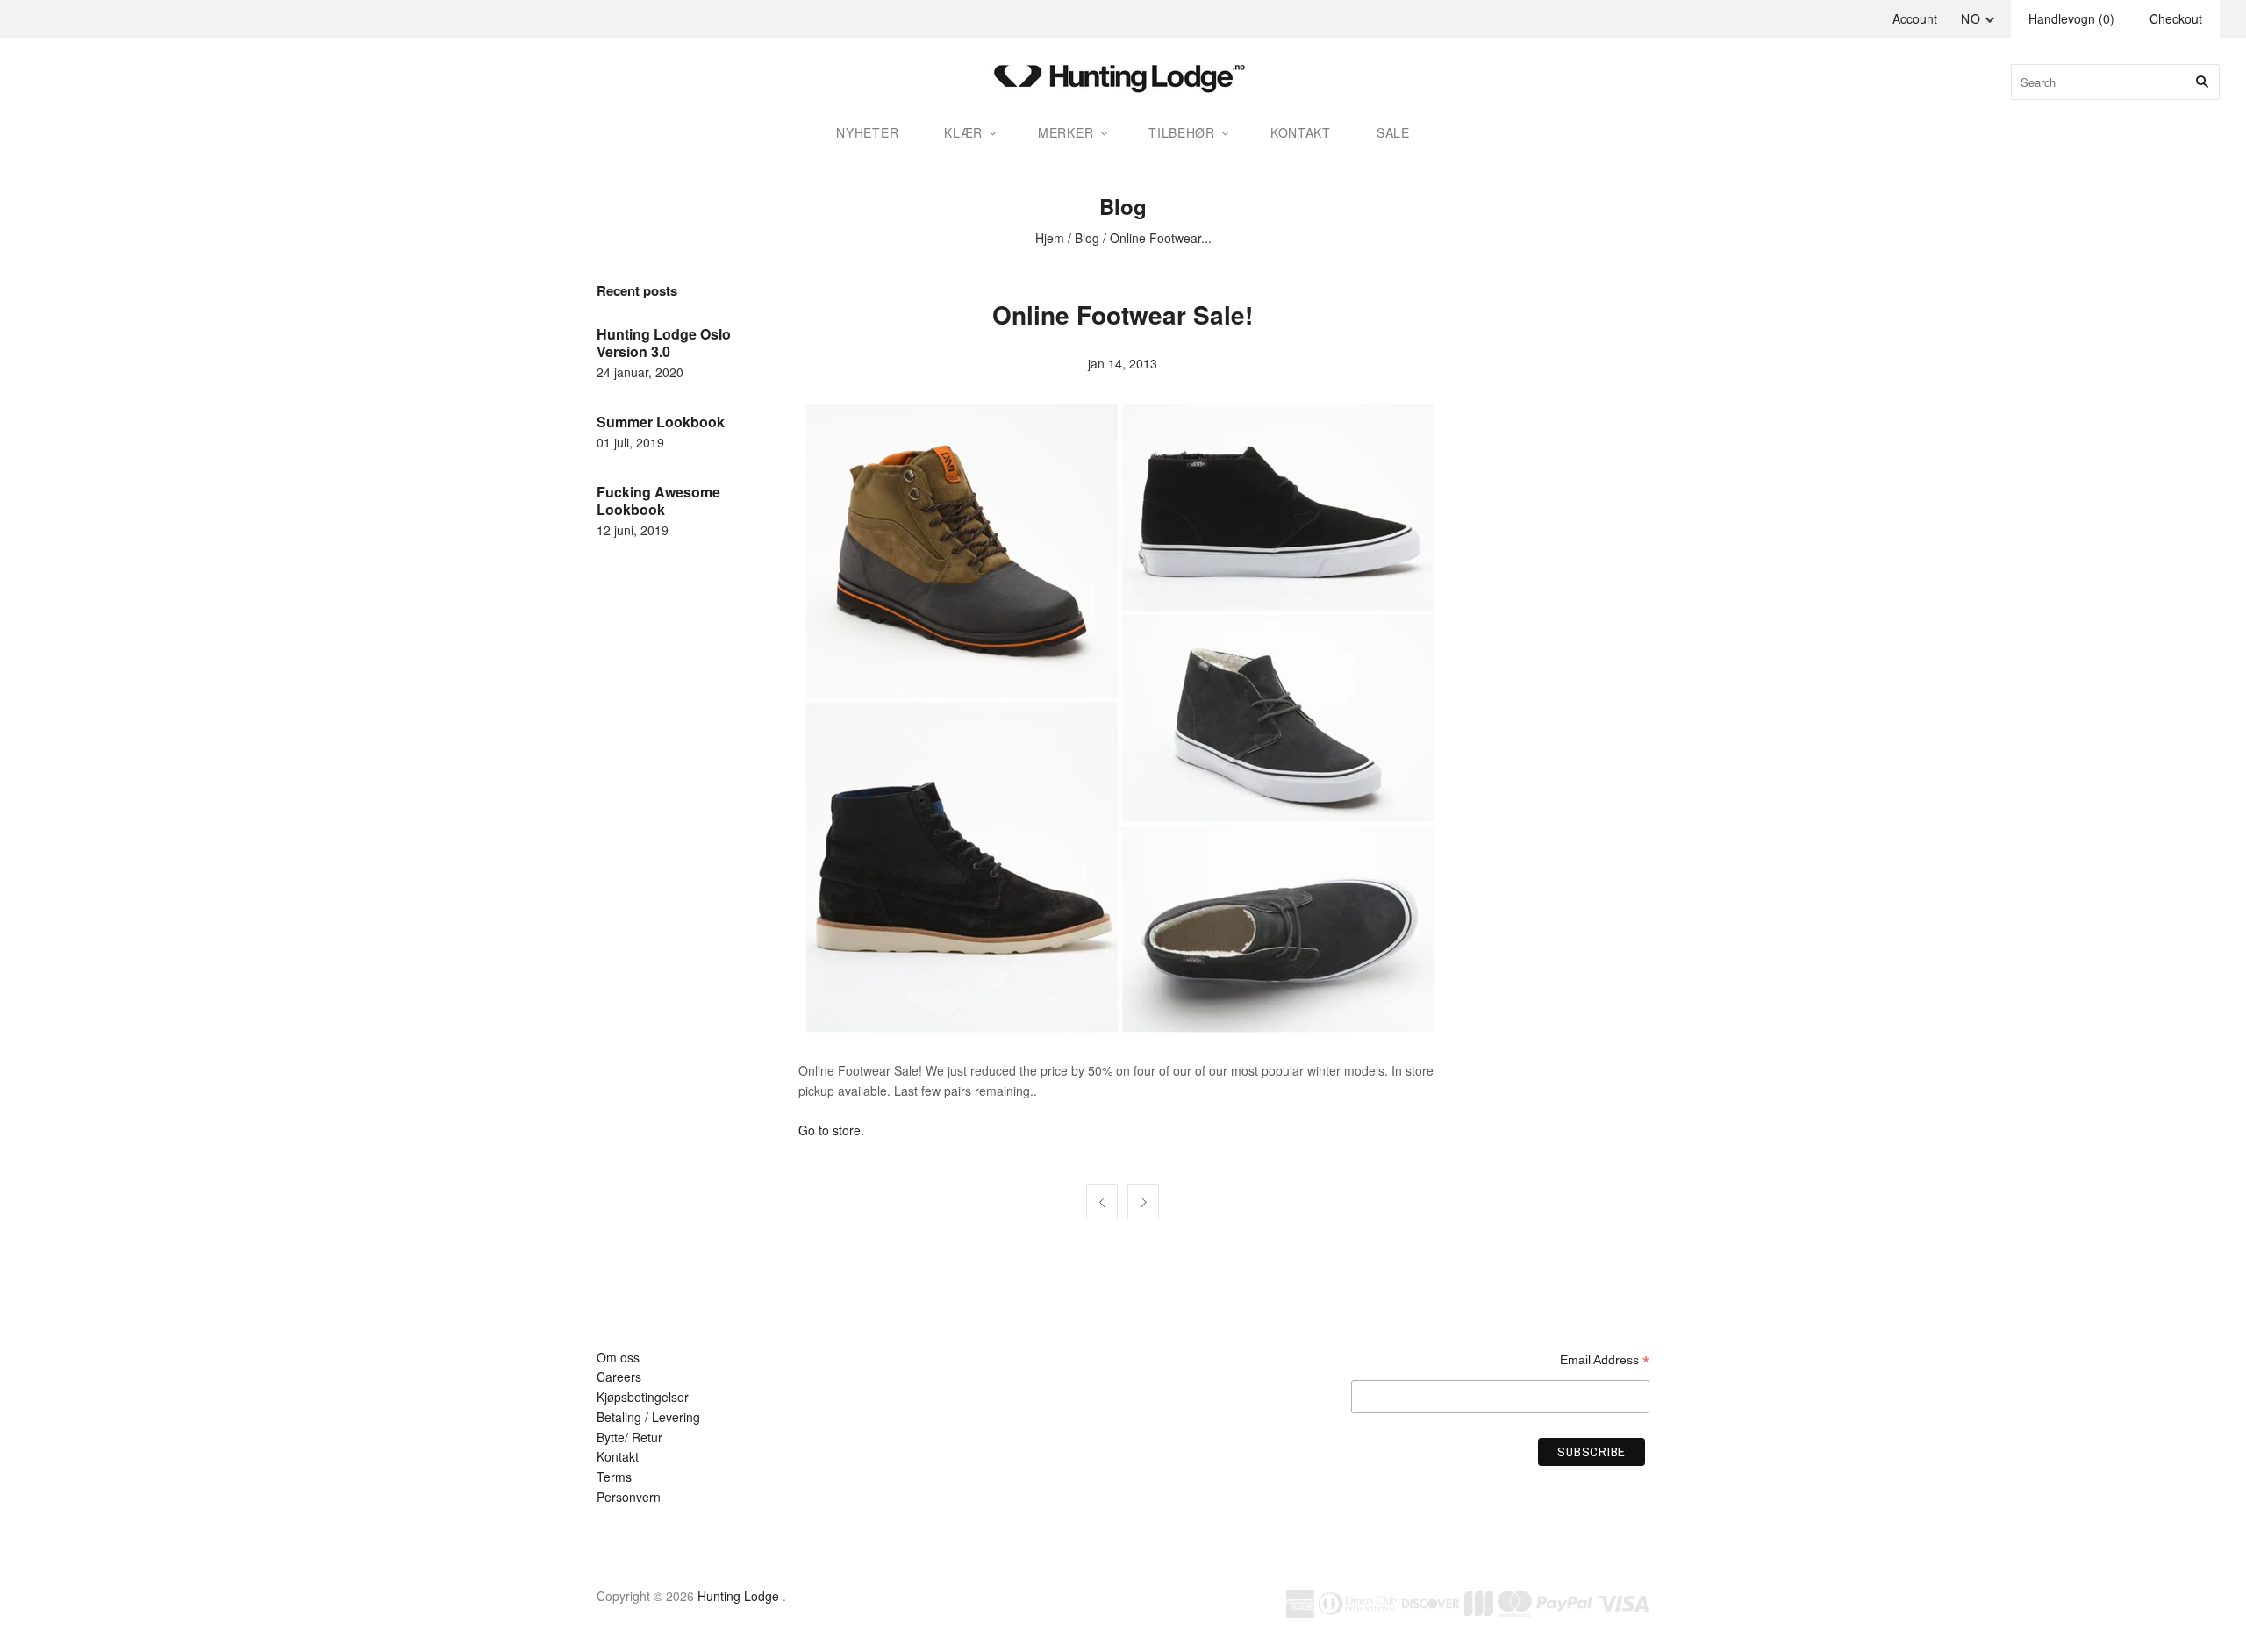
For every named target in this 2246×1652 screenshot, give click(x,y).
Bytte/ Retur (629, 1437)
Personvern (629, 1497)
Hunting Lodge (738, 1596)
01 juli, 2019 (630, 442)
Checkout (2176, 18)
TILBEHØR (1182, 132)
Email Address (1605, 1360)
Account (1915, 18)
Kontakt (618, 1456)
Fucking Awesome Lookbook (658, 501)
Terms (614, 1477)
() (2071, 18)
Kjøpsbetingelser (643, 1397)
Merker (1066, 132)
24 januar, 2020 (640, 372)
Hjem (1050, 238)
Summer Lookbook (661, 422)
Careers (619, 1377)
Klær (963, 132)
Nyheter (867, 132)
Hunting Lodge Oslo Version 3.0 (664, 343)
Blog (1087, 238)
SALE (1393, 132)
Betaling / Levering (648, 1417)
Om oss (618, 1357)
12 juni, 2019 (633, 530)
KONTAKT (1301, 132)
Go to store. (831, 1130)
